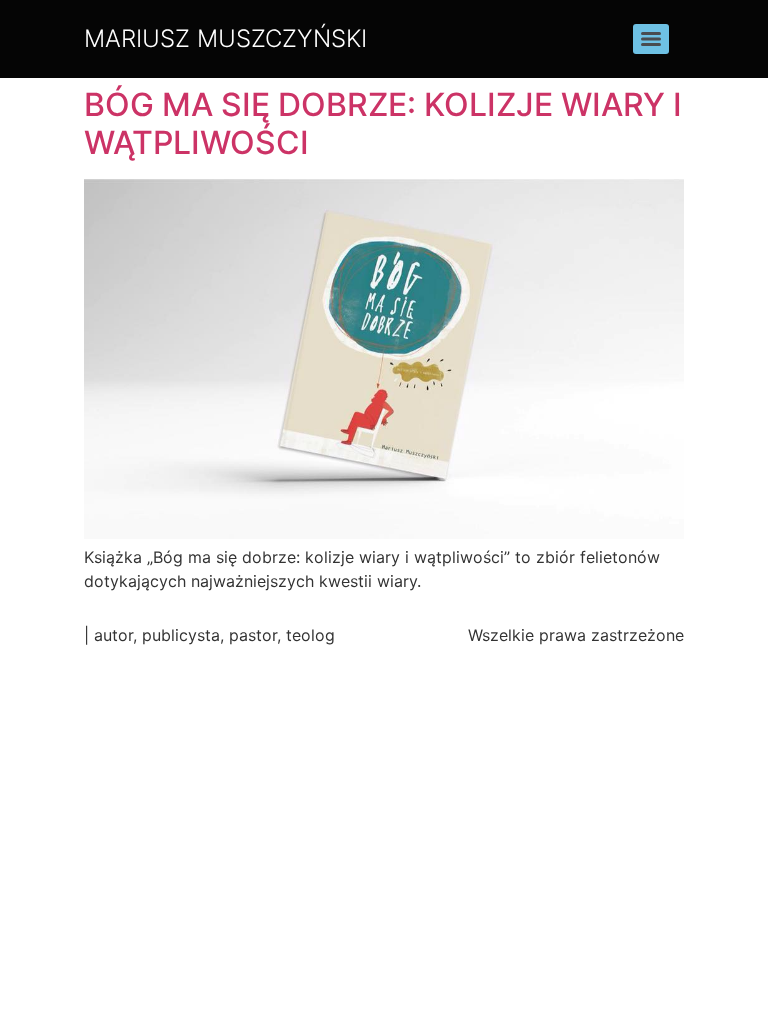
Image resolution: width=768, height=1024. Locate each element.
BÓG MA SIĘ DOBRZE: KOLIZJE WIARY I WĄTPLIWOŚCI (383, 123)
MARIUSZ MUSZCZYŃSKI (225, 38)
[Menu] (651, 39)
